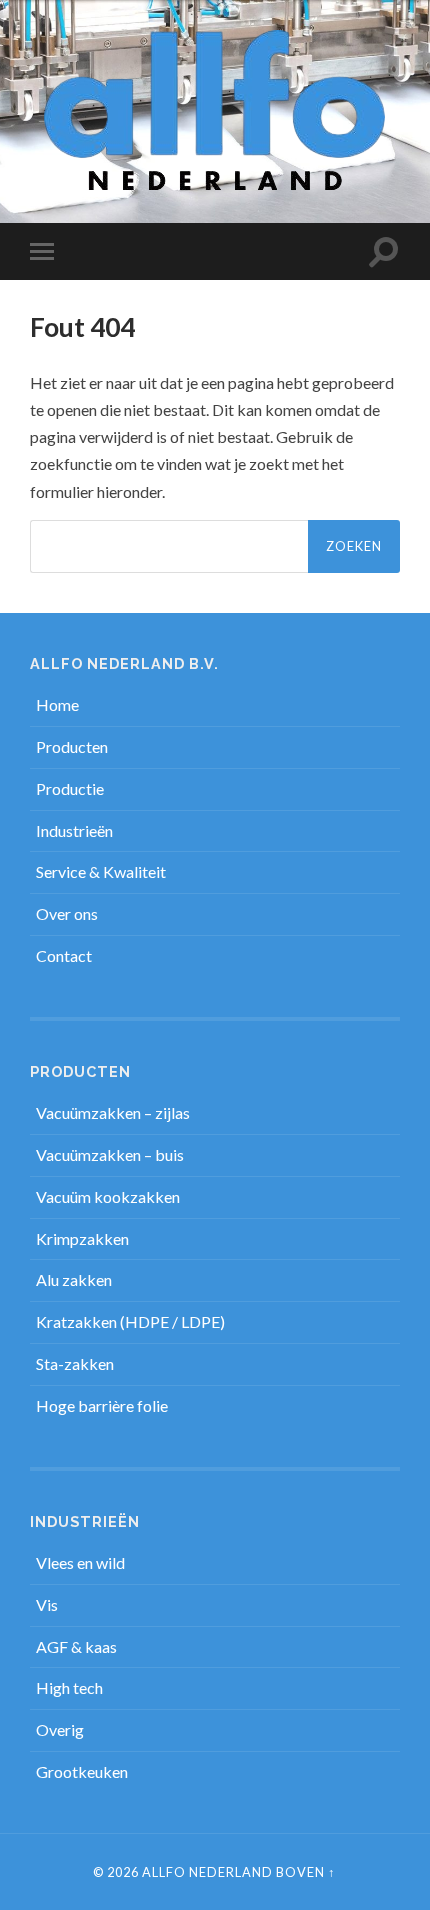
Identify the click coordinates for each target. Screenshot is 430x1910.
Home (57, 704)
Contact (64, 955)
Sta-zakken (75, 1363)
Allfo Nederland (207, 1872)
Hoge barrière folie (102, 1405)
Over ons (67, 913)
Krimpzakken (82, 1238)
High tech (69, 1687)
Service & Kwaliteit (101, 871)
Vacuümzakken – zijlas (113, 1112)
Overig (60, 1729)
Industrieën (74, 830)
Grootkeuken (82, 1771)
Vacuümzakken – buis (110, 1154)
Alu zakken (74, 1279)
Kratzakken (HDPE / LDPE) (130, 1321)
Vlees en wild (80, 1562)
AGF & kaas (76, 1646)
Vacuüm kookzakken (108, 1196)
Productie (70, 788)
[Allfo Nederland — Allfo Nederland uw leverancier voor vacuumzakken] (214, 110)
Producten (72, 746)
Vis (47, 1604)
